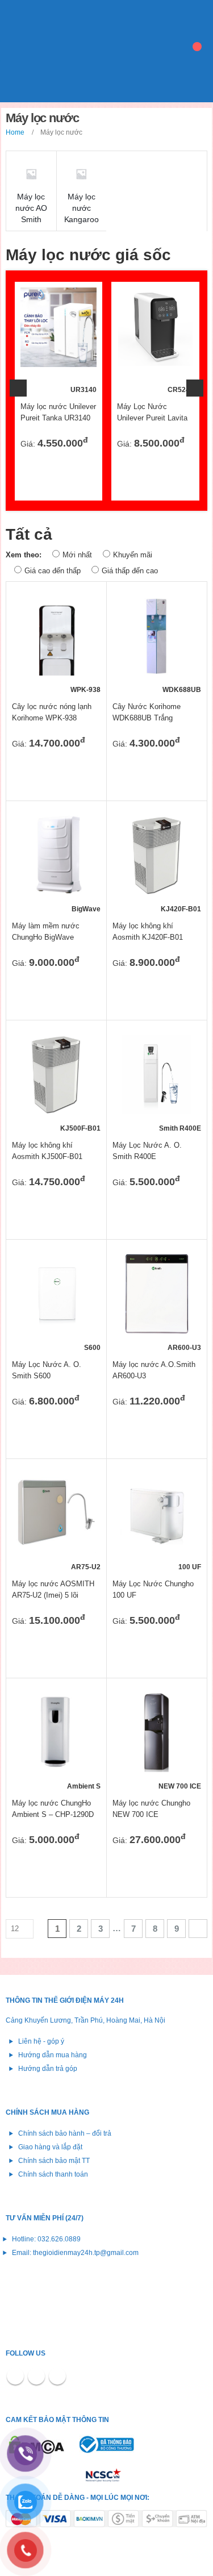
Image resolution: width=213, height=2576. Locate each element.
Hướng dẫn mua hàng (53, 2055)
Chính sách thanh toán (53, 2174)
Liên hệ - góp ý (41, 2041)
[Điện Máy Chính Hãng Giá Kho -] (62, 51)
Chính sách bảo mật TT (54, 2160)
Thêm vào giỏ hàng (78, 306)
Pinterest (36, 2376)
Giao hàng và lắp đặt (50, 2147)
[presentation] (18, 388)
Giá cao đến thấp (53, 571)
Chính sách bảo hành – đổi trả (65, 2133)
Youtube (57, 2376)
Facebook (15, 2376)
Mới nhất (77, 555)
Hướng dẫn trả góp (48, 2068)
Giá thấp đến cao (130, 571)
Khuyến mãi (133, 555)
